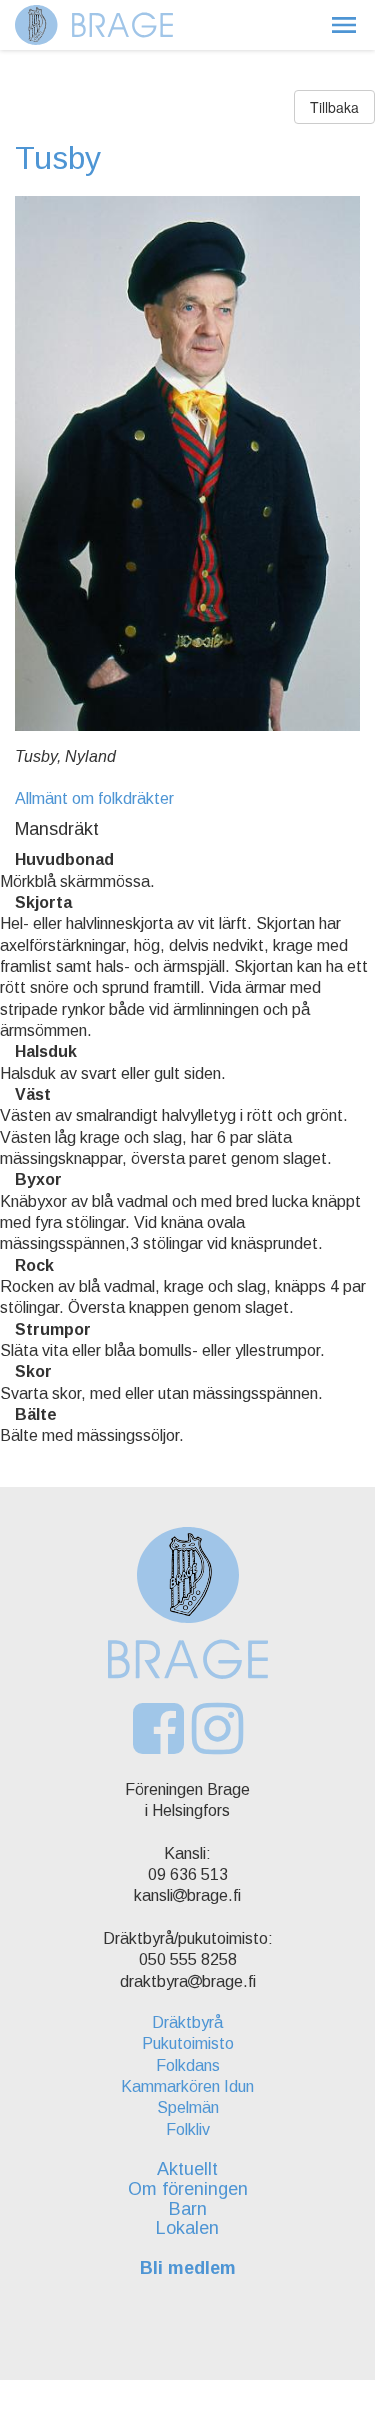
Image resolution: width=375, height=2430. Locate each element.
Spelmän (188, 2107)
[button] (344, 25)
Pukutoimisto (188, 2043)
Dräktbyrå (187, 2022)
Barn (188, 2209)
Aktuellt (187, 2169)
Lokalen (187, 2228)
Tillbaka (334, 107)
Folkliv (188, 2129)
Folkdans (188, 2065)
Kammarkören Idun (187, 2086)
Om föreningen (188, 2189)
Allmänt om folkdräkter (94, 798)
